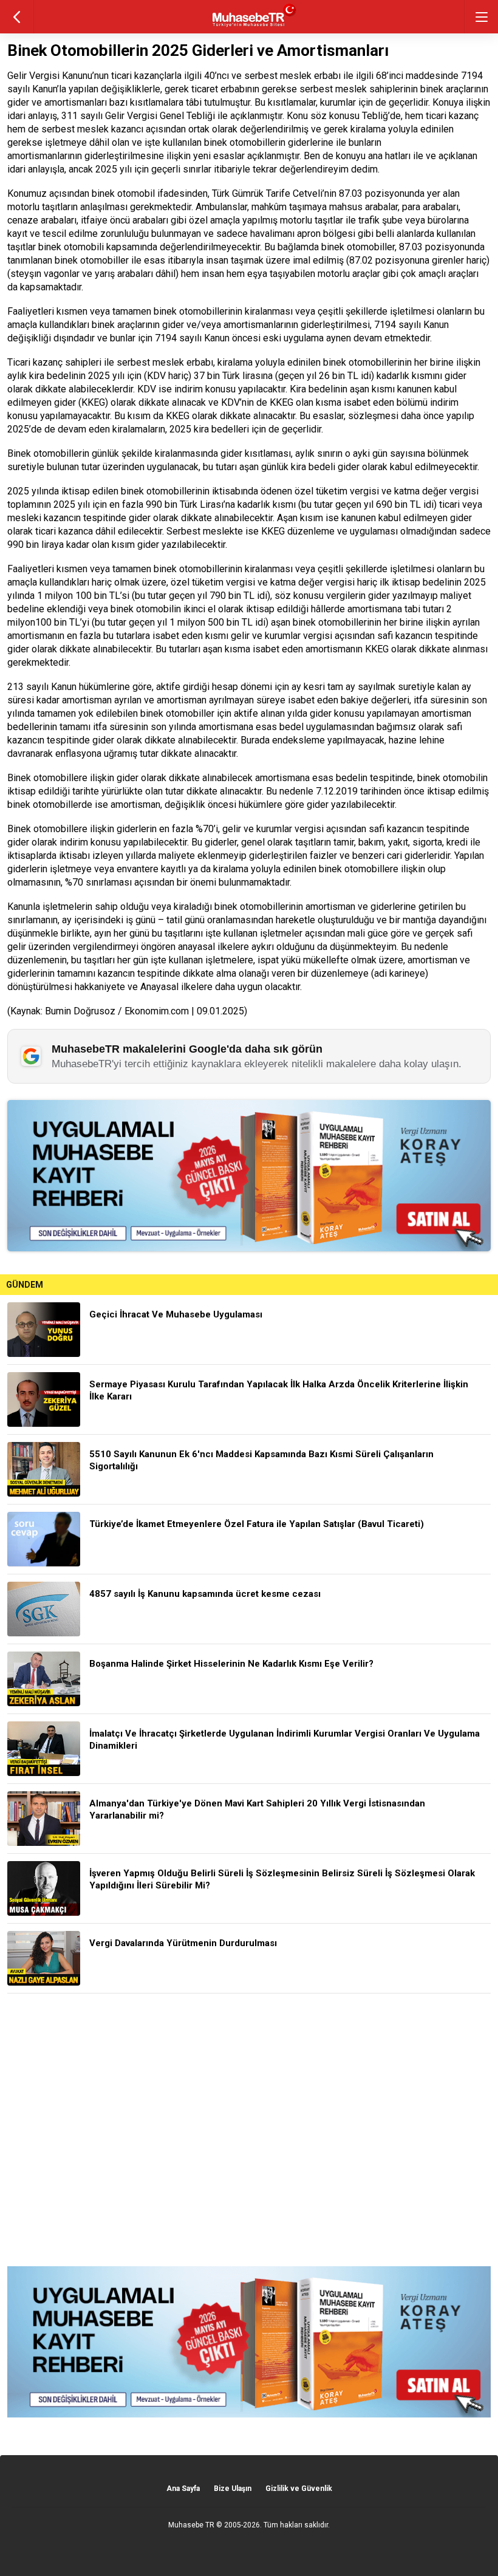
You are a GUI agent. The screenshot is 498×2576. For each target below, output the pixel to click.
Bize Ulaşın (233, 2489)
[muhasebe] (249, 27)
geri (17, 17)
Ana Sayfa (183, 2489)
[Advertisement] (249, 2130)
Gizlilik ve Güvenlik (299, 2489)
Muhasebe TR (191, 2525)
